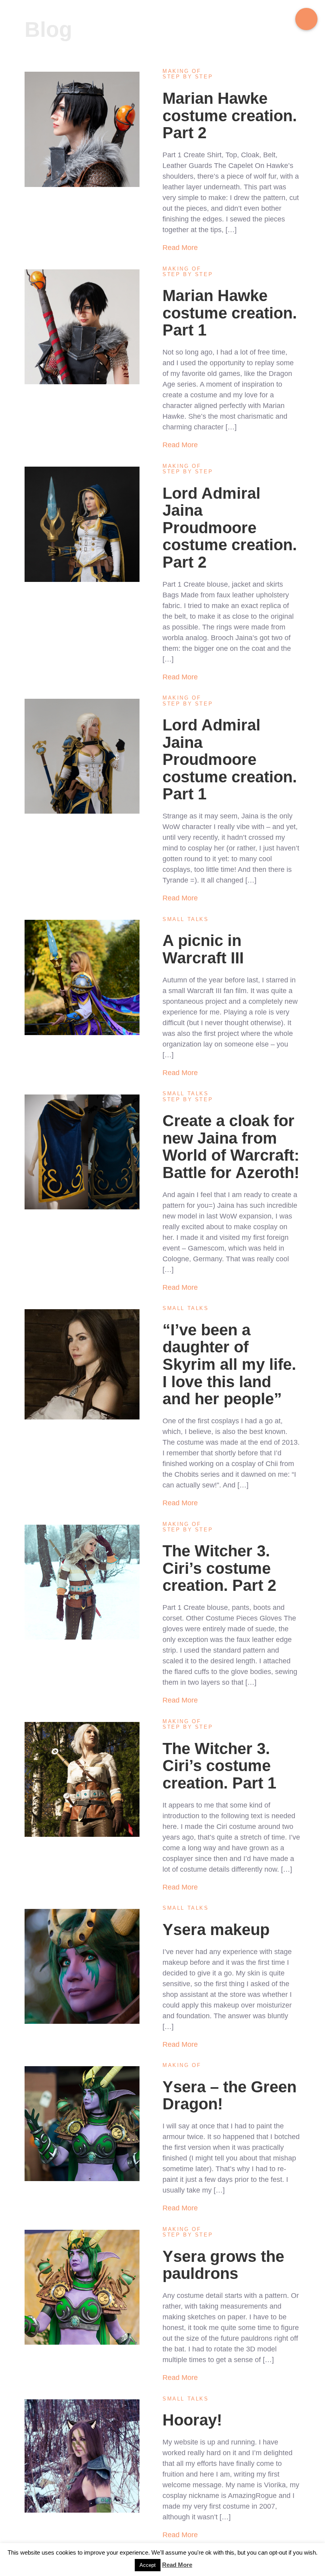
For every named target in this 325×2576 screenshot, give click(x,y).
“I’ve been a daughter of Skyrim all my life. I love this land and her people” (229, 1364)
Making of (182, 71)
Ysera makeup (216, 1930)
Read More (180, 248)
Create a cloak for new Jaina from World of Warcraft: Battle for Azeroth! (231, 1147)
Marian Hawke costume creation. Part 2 (230, 115)
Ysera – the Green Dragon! (229, 2096)
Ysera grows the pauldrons (223, 2265)
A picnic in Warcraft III (203, 949)
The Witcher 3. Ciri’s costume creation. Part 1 (219, 1766)
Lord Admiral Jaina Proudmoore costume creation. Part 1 (230, 759)
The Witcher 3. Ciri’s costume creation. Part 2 (219, 1568)
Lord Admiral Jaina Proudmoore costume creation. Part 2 (230, 528)
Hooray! (192, 2420)
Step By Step (188, 77)
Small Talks (186, 919)
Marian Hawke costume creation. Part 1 (230, 313)
